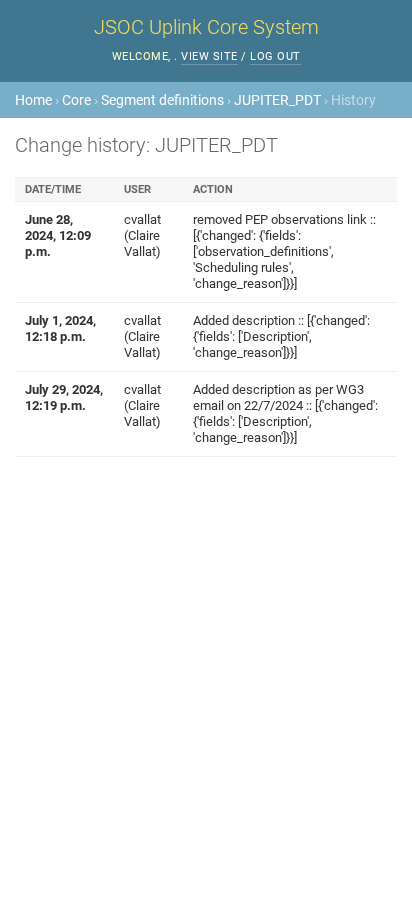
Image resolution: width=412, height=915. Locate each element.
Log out (275, 56)
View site (209, 56)
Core (76, 100)
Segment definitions (162, 100)
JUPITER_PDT (277, 100)
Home (33, 100)
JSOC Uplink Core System (206, 27)
